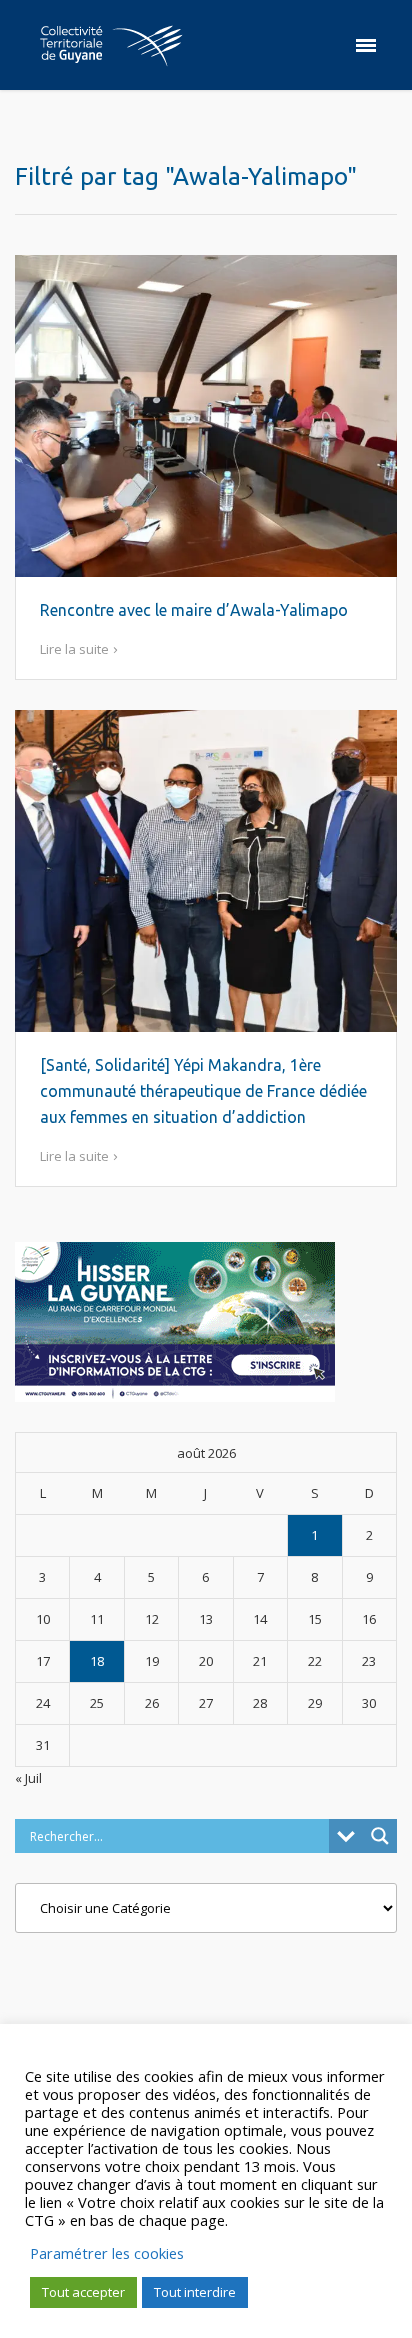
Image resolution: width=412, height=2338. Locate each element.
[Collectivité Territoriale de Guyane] (111, 45)
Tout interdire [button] (195, 2292)
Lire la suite (74, 649)
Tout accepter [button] (83, 2292)
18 (97, 1661)
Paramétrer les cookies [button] (107, 2253)
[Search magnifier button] (380, 1836)
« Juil (28, 1778)
